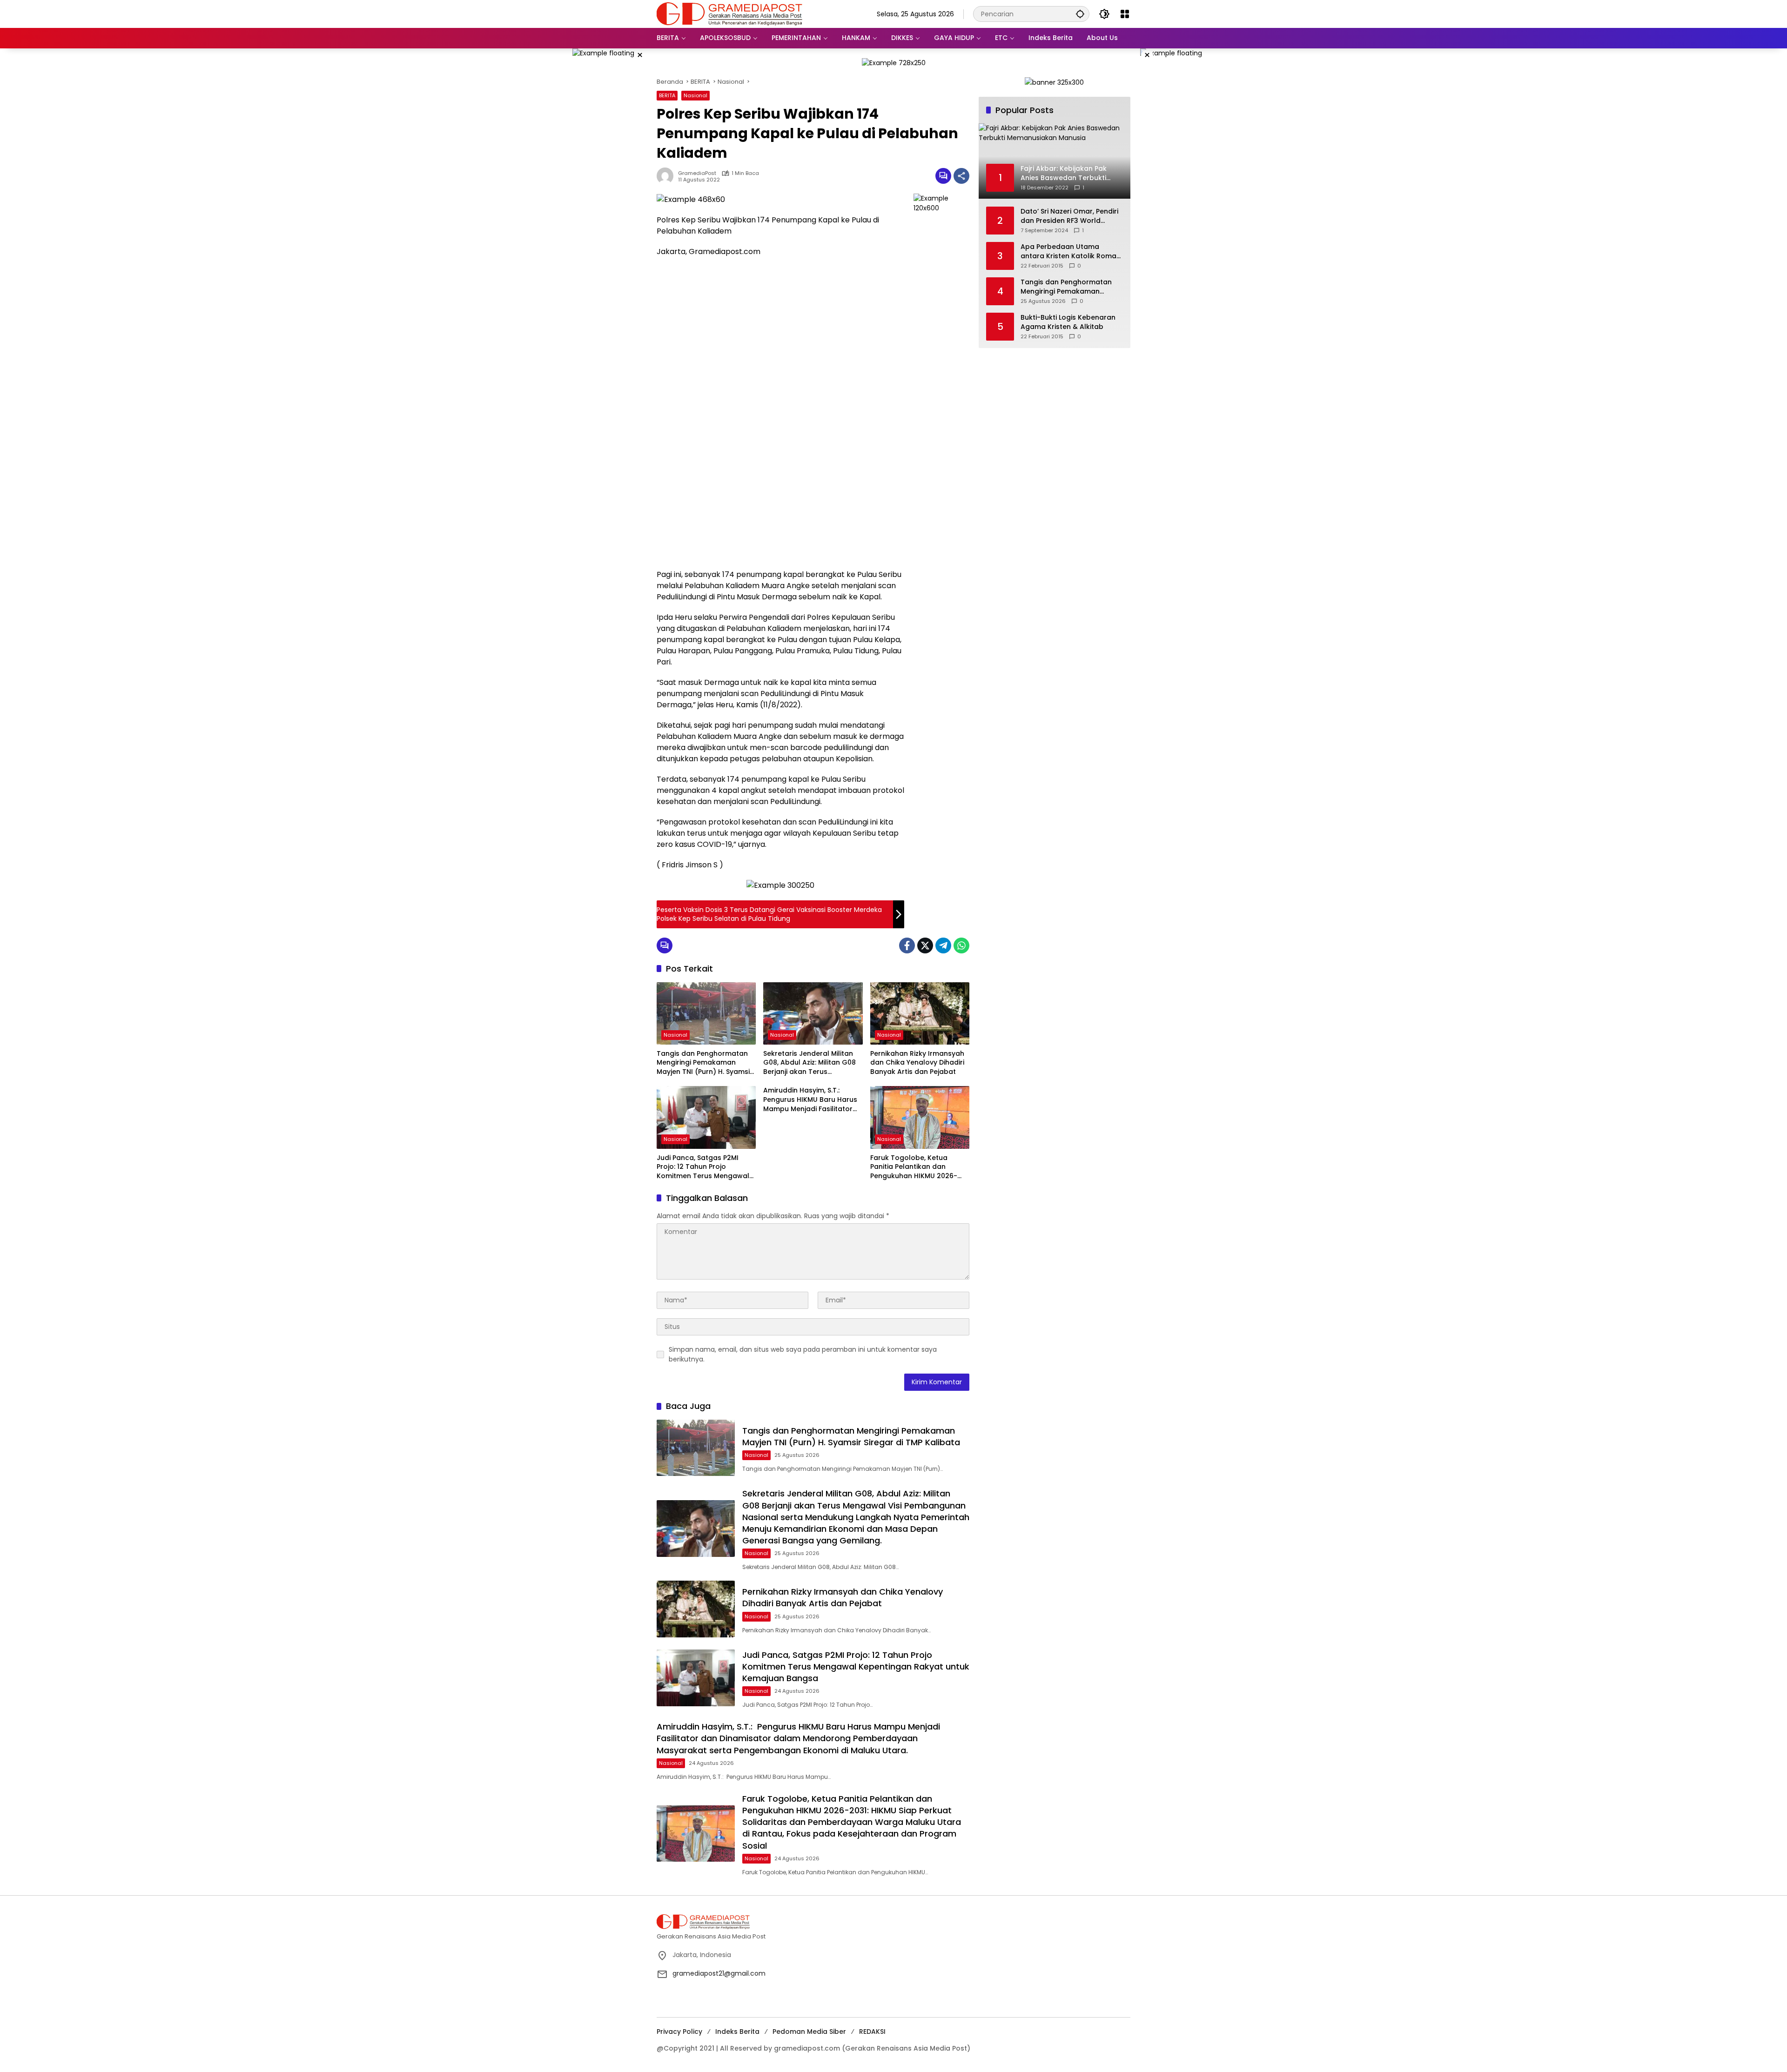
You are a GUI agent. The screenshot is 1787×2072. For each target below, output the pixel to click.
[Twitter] (925, 945)
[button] (1080, 14)
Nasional (695, 95)
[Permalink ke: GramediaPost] (667, 176)
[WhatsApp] (961, 945)
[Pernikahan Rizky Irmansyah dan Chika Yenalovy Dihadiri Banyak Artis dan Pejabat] (920, 1013)
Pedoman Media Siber (809, 2032)
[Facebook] (907, 945)
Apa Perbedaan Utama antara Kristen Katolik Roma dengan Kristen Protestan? (1068, 251)
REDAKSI (872, 2032)
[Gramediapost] (729, 13)
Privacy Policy (679, 2032)
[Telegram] (943, 945)
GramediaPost (697, 173)
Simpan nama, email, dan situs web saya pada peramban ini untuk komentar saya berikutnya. (803, 1354)
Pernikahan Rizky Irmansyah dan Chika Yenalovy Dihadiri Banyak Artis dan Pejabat (917, 1063)
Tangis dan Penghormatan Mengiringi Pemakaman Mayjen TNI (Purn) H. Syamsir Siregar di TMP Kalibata (705, 1063)
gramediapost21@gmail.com (719, 1973)
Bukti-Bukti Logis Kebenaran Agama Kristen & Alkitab (1068, 322)
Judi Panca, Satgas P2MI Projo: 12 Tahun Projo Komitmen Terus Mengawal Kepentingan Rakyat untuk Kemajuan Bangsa (703, 1167)
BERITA (667, 95)
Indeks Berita (737, 2032)
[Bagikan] (961, 176)
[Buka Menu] (1125, 14)
